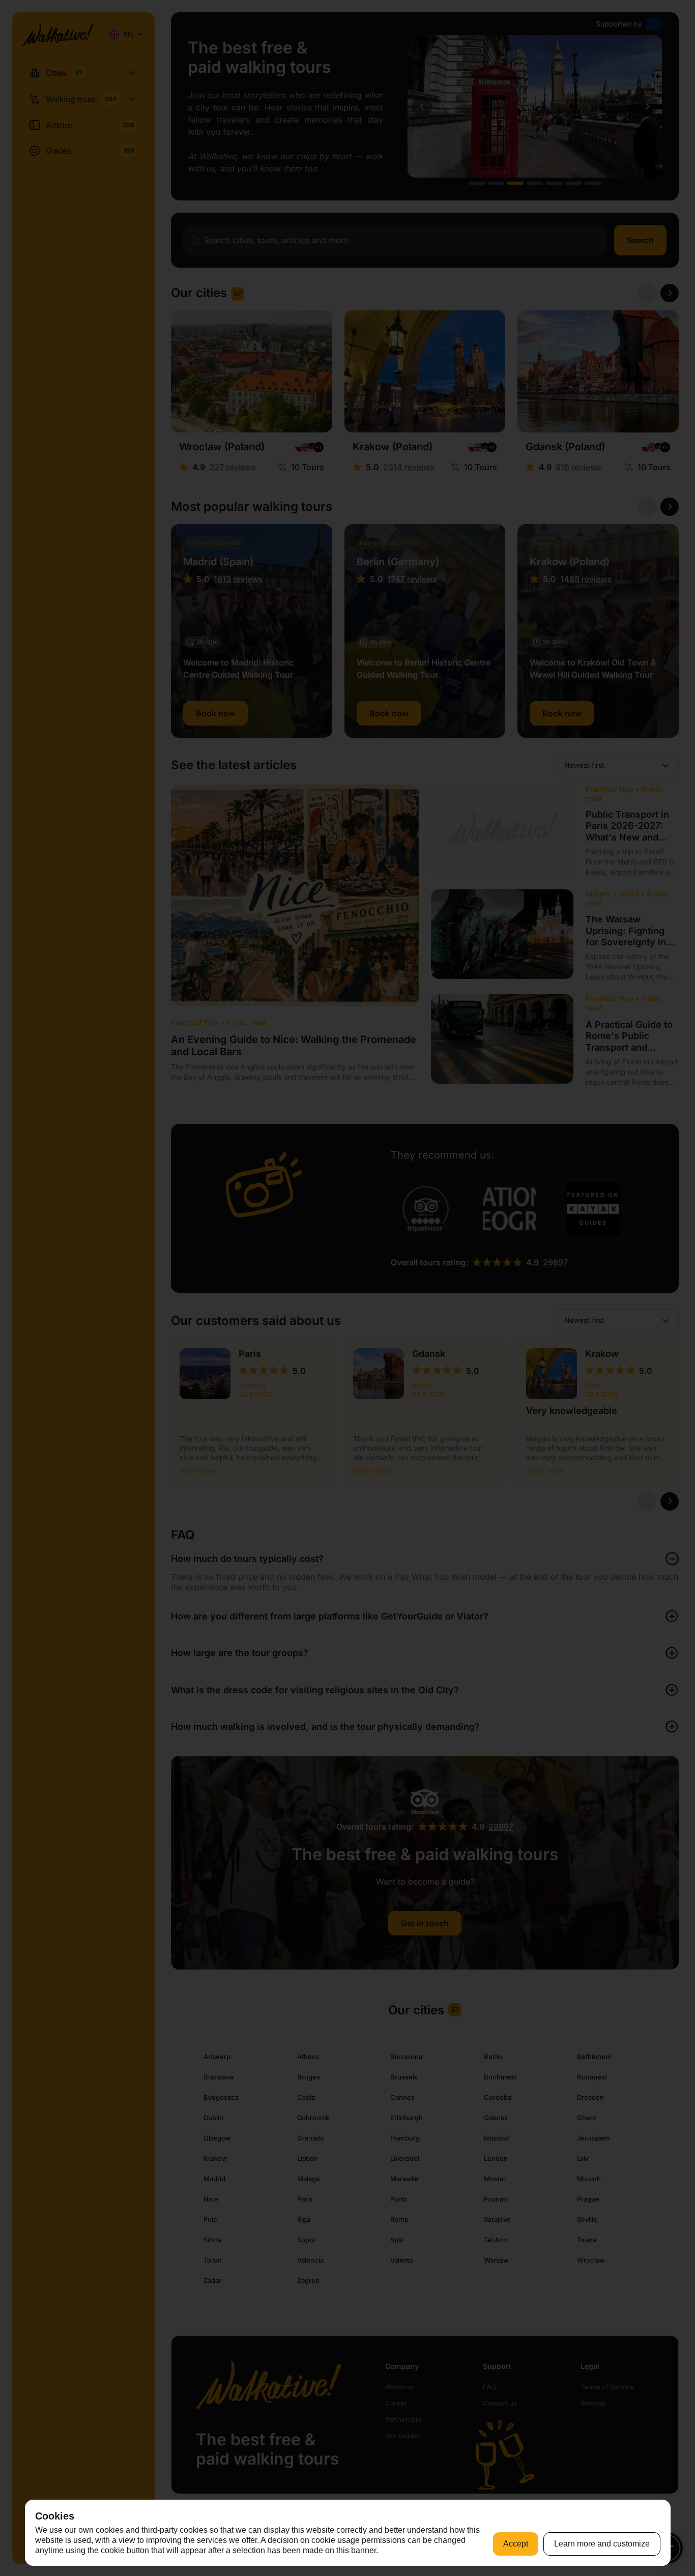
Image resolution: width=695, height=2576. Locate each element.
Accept (516, 2544)
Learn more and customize (602, 2544)
